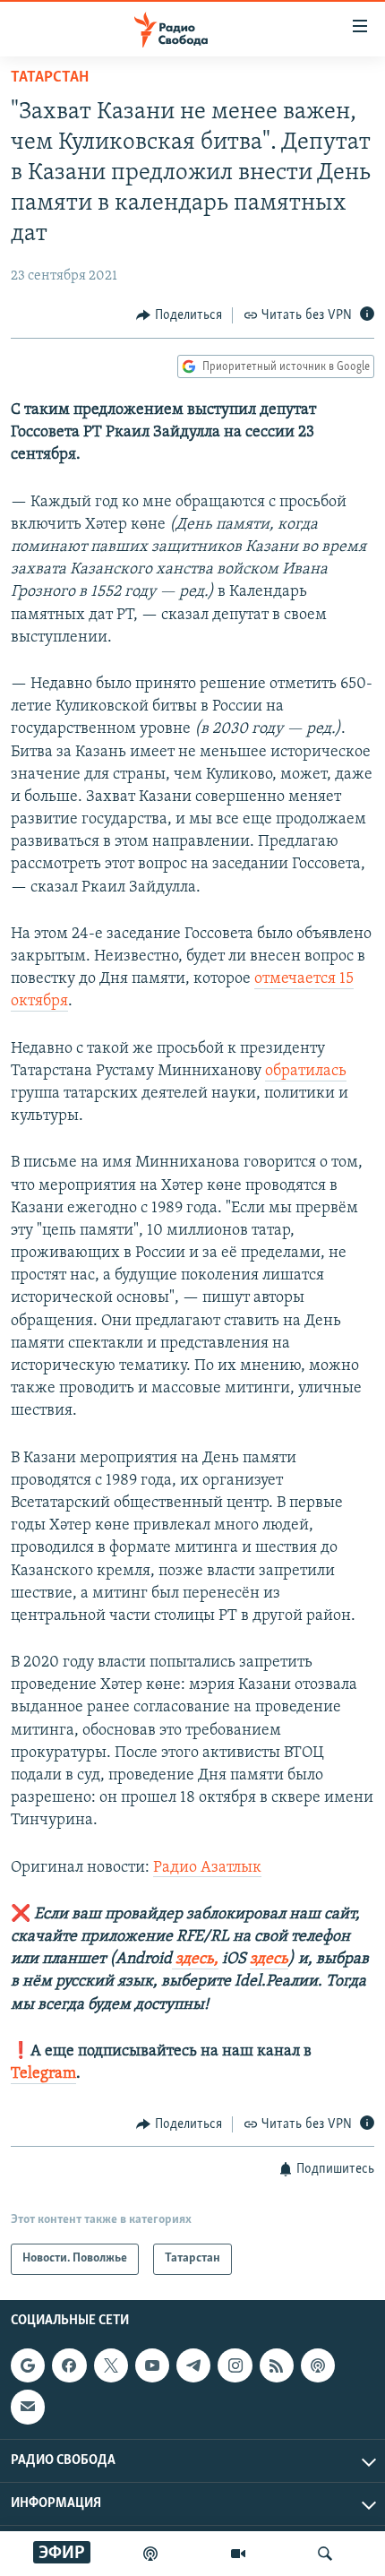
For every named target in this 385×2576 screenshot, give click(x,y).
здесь (269, 1960)
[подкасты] (150, 2554)
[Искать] (325, 2554)
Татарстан (50, 78)
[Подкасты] (318, 2365)
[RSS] (277, 2365)
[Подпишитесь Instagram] (235, 2365)
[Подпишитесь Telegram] (193, 2365)
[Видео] (238, 2554)
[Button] (179, 315)
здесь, (195, 1960)
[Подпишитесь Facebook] (69, 2365)
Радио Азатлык (207, 1868)
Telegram (43, 2074)
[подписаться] (28, 2407)
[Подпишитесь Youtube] (152, 2365)
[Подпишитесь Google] (28, 2365)
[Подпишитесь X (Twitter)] (111, 2365)
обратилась (306, 1072)
